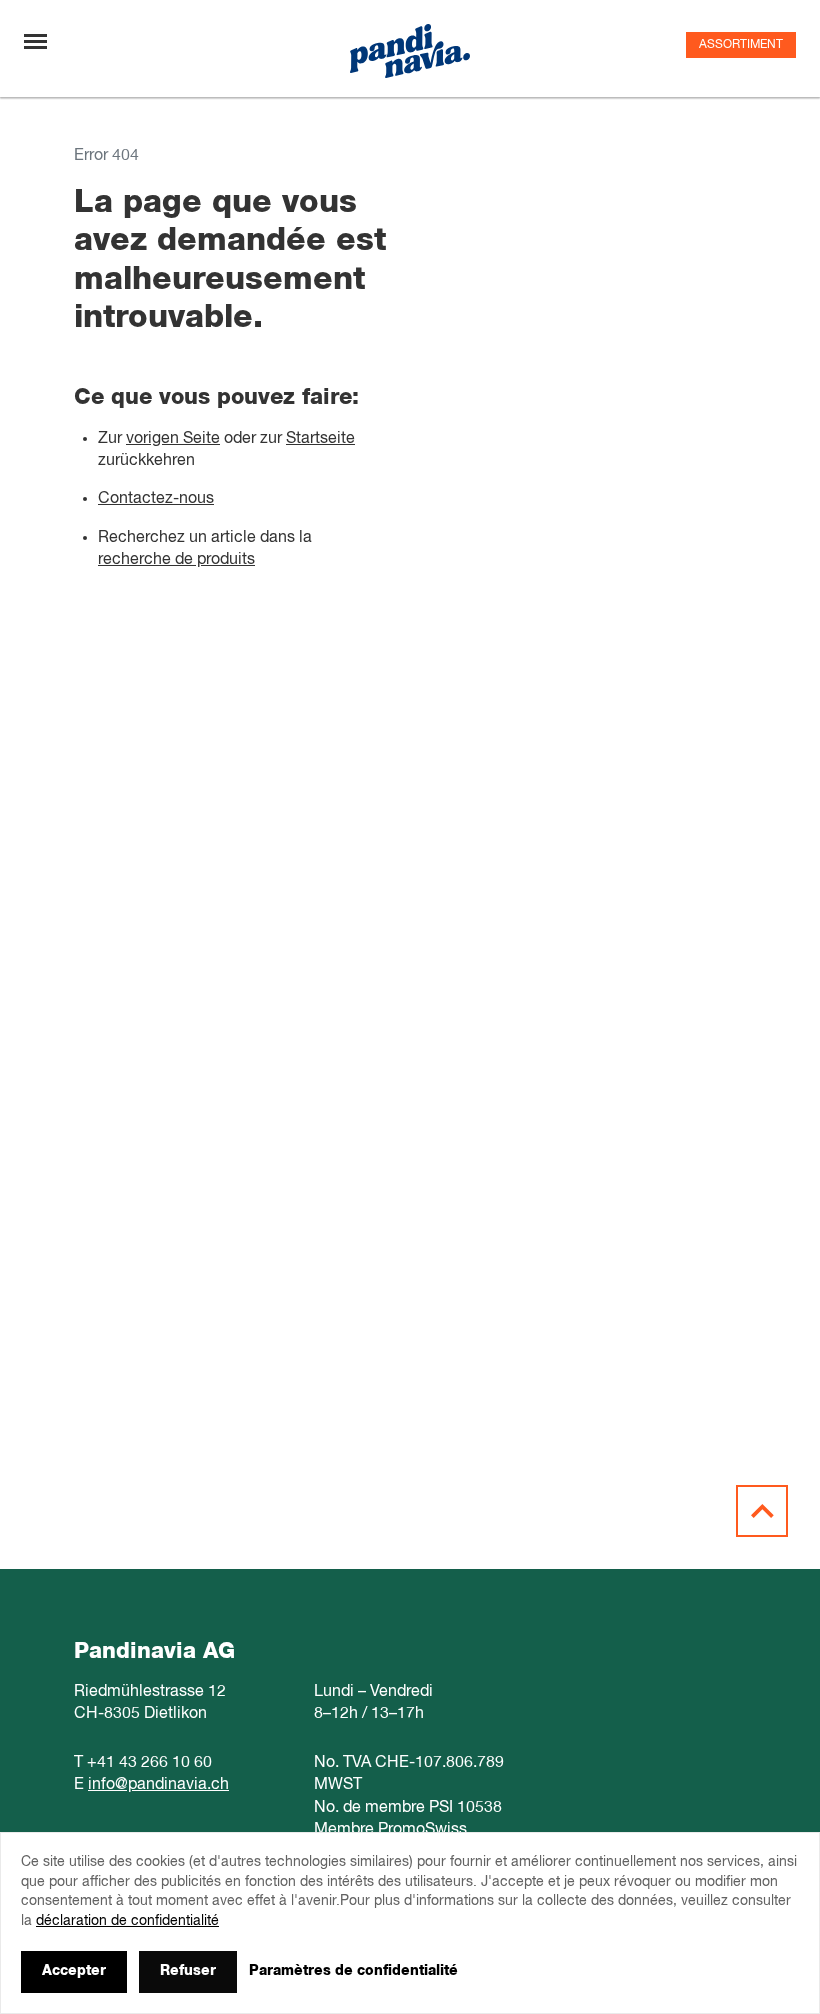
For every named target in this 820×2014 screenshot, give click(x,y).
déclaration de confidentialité (127, 1921)
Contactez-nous (156, 499)
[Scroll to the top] (762, 1511)
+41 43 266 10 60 (149, 1763)
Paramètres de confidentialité (353, 1971)
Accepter (74, 1971)
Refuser (188, 1971)
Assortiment (741, 45)
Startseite (320, 439)
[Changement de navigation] (35, 41)
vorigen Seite (173, 439)
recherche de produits (176, 560)
